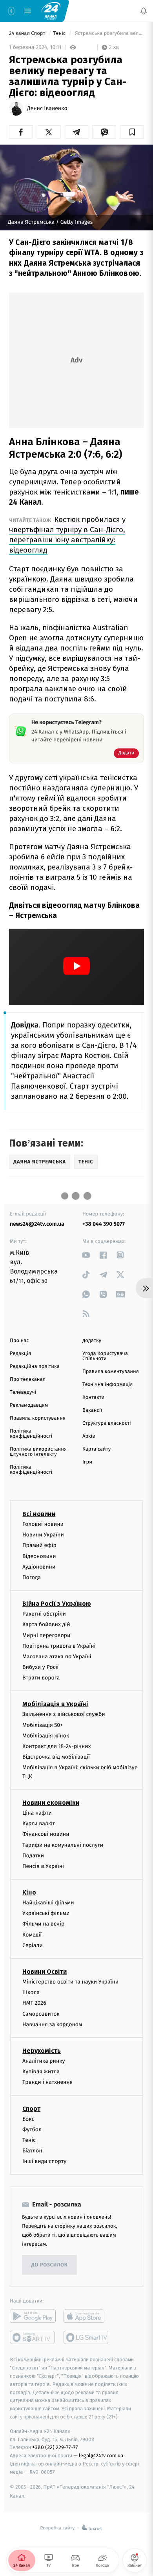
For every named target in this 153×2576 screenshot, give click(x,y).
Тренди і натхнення (47, 2082)
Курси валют (39, 1823)
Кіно (29, 1892)
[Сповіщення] (144, 11)
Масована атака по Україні (57, 1657)
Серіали (33, 1945)
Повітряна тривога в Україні (59, 1646)
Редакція (20, 1354)
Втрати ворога (41, 1678)
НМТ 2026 (34, 2003)
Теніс (60, 34)
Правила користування (38, 1418)
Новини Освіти (45, 1972)
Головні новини (43, 1524)
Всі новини (39, 1514)
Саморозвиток (41, 2014)
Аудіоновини (39, 1566)
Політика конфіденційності (31, 1434)
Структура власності (107, 1423)
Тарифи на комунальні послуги (63, 1845)
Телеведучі (23, 1392)
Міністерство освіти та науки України (70, 1982)
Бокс (28, 2119)
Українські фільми (46, 1913)
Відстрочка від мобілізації (56, 1757)
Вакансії (92, 1410)
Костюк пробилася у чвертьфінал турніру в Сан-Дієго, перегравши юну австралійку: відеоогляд (67, 535)
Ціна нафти (37, 1813)
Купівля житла (41, 2071)
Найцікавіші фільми (48, 1903)
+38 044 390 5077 (104, 1224)
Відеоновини (39, 1556)
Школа (31, 1992)
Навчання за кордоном (52, 2024)
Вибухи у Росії (40, 1667)
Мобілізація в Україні (55, 1704)
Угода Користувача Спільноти (105, 1356)
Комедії (32, 1934)
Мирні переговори (46, 1635)
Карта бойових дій (46, 1624)
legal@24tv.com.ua (101, 2456)
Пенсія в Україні (43, 1866)
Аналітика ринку (44, 2061)
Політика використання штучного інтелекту (38, 1452)
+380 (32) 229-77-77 (55, 2447)
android (33, 2316)
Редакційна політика (35, 1367)
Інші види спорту (44, 2161)
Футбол (32, 2129)
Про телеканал (28, 1379)
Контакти (93, 1398)
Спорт (31, 2108)
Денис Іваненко (47, 109)
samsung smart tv (87, 2337)
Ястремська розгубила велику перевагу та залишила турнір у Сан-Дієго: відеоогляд (109, 34)
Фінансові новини (46, 1834)
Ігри (87, 1462)
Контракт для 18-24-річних (56, 1746)
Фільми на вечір (43, 1924)
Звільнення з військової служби (64, 1714)
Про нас (19, 1341)
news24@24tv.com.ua (37, 1224)
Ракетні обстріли (44, 1614)
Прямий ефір (39, 1545)
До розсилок (50, 2265)
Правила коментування (111, 1372)
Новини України (43, 1535)
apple (87, 2316)
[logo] (51, 11)
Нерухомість (42, 2051)
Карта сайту (97, 1449)
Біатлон (32, 2151)
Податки (33, 1855)
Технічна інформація (107, 1385)
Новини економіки (51, 1803)
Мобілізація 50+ (43, 1725)
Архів (89, 1436)
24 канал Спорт (28, 34)
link (86, 1255)
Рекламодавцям (29, 1405)
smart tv (33, 2337)
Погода (32, 1577)
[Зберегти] (132, 132)
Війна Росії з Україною (57, 1604)
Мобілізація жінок (46, 1736)
